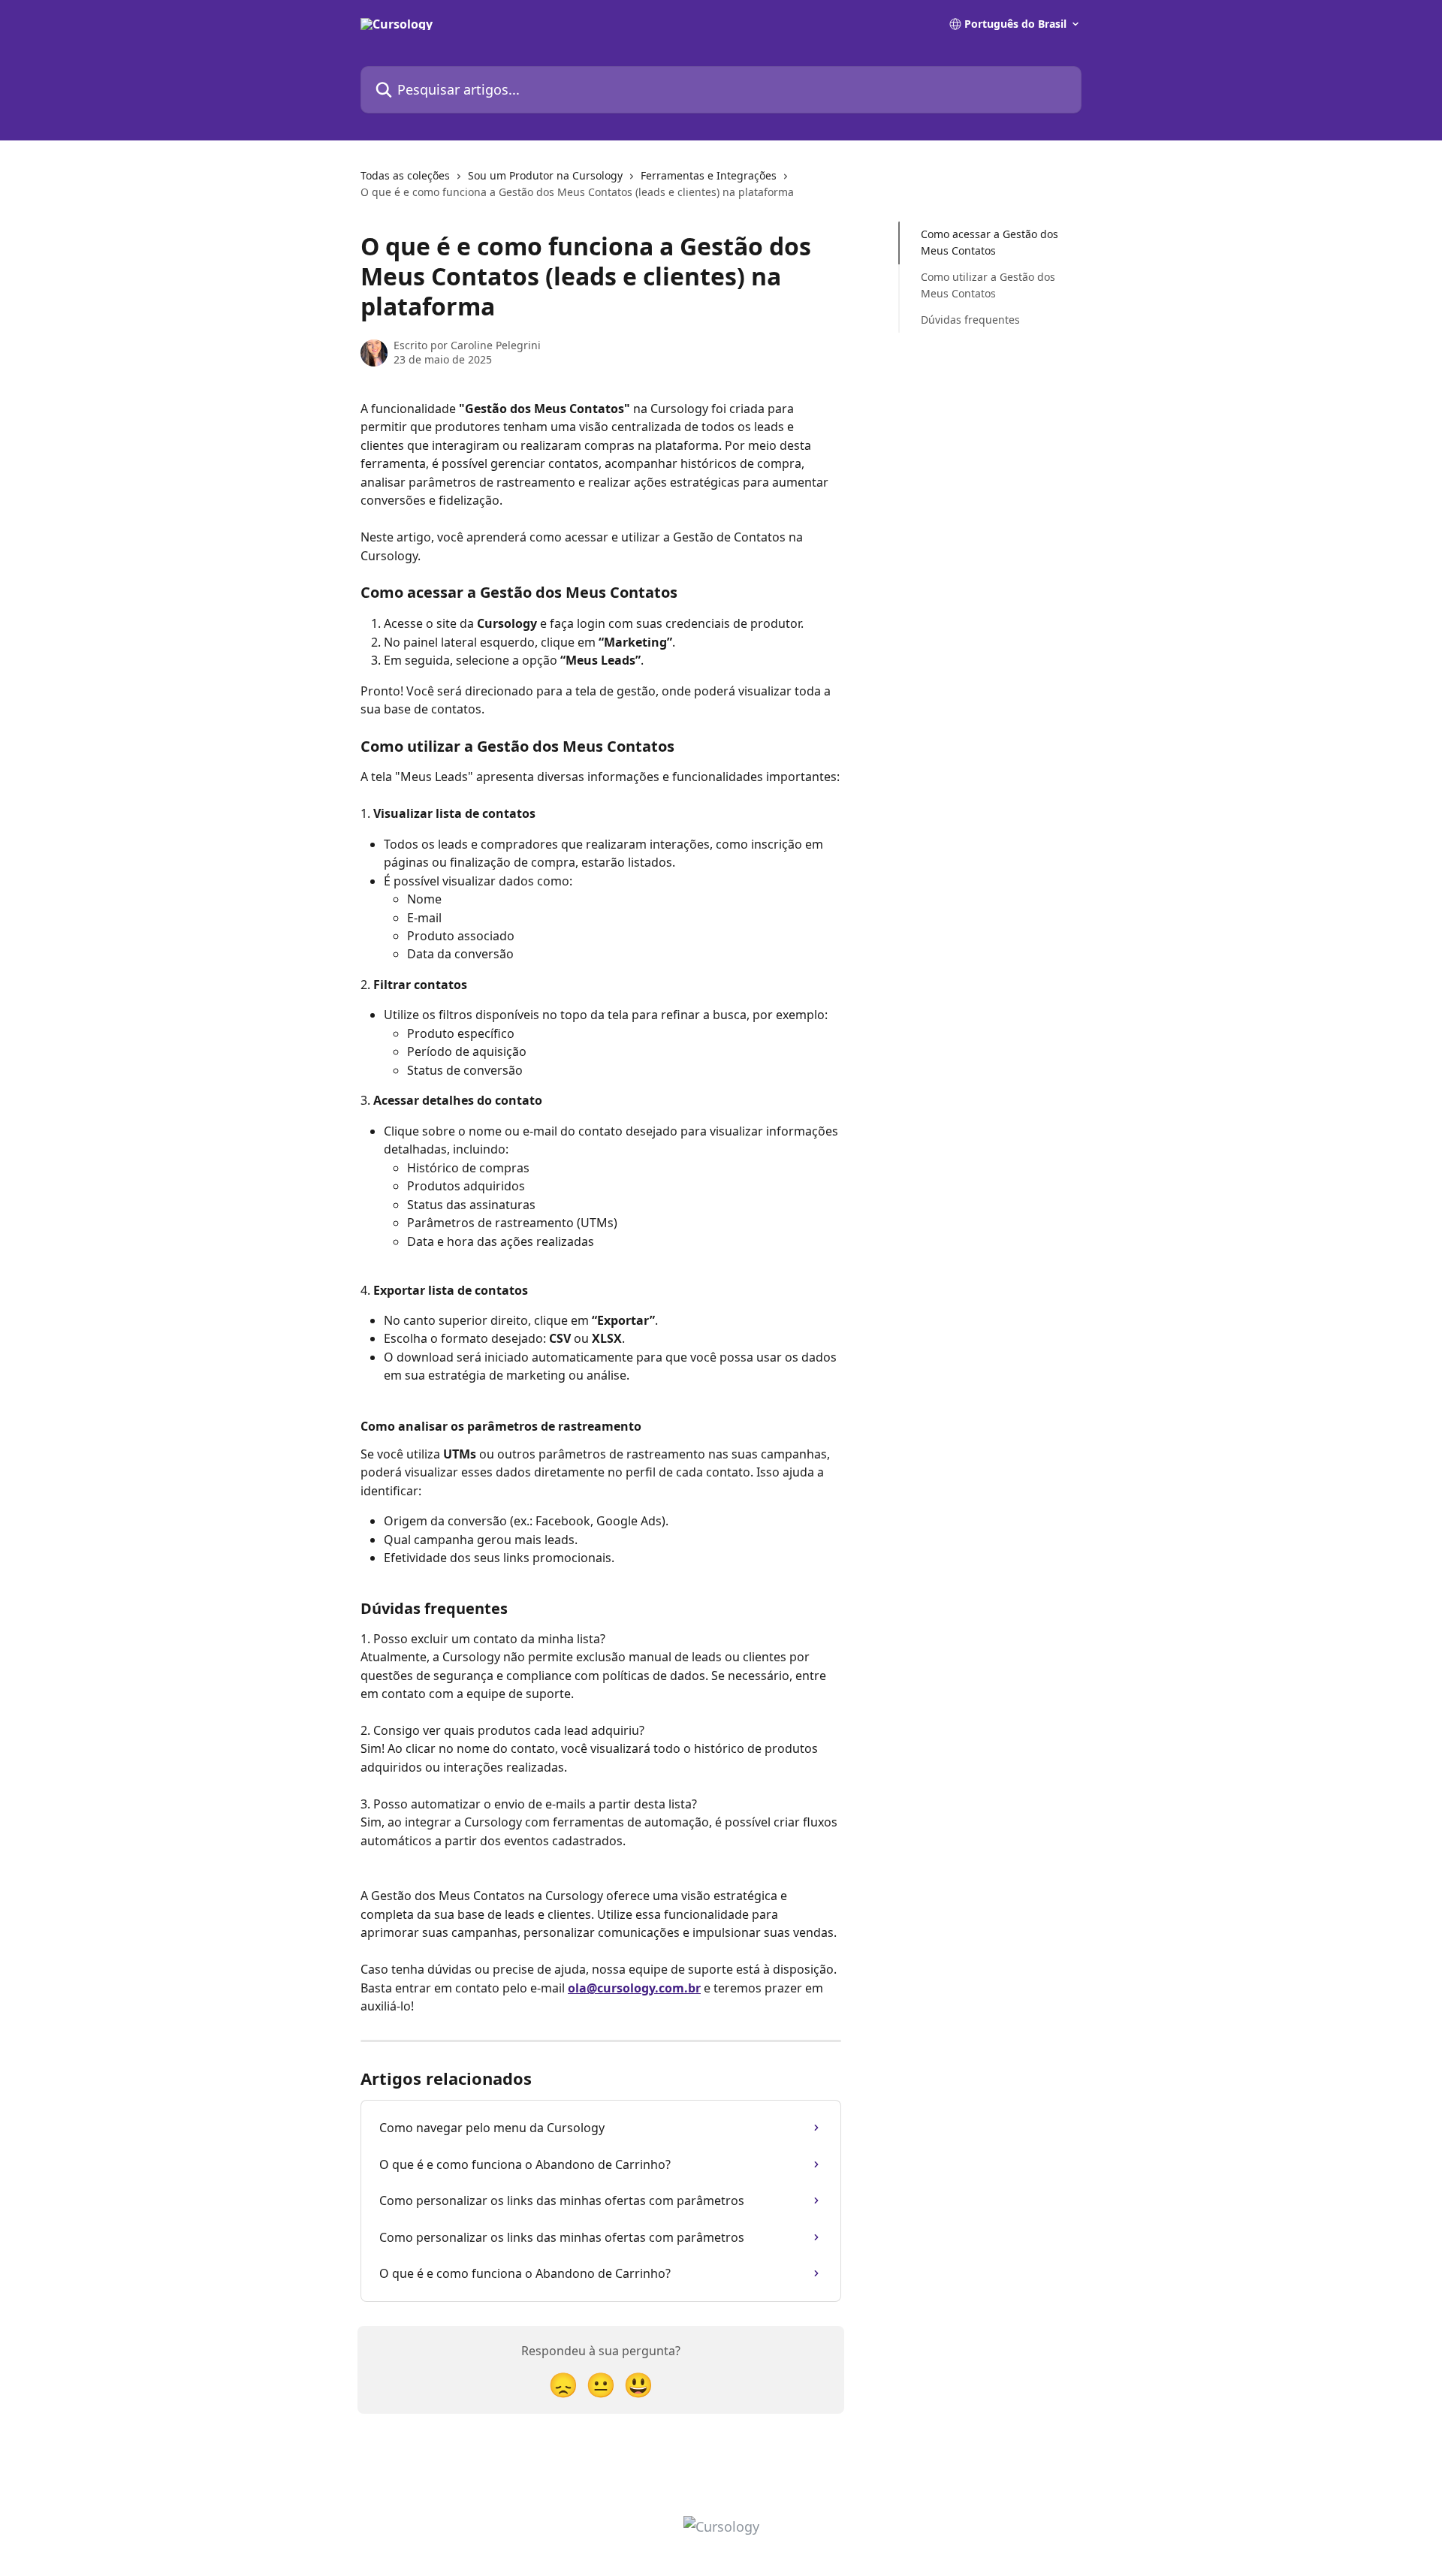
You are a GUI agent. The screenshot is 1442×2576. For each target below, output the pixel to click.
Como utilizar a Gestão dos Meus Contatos (988, 285)
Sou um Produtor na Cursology (545, 175)
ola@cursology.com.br (634, 1988)
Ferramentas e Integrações (709, 175)
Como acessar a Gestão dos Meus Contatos (989, 242)
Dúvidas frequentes (970, 319)
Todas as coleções (405, 175)
